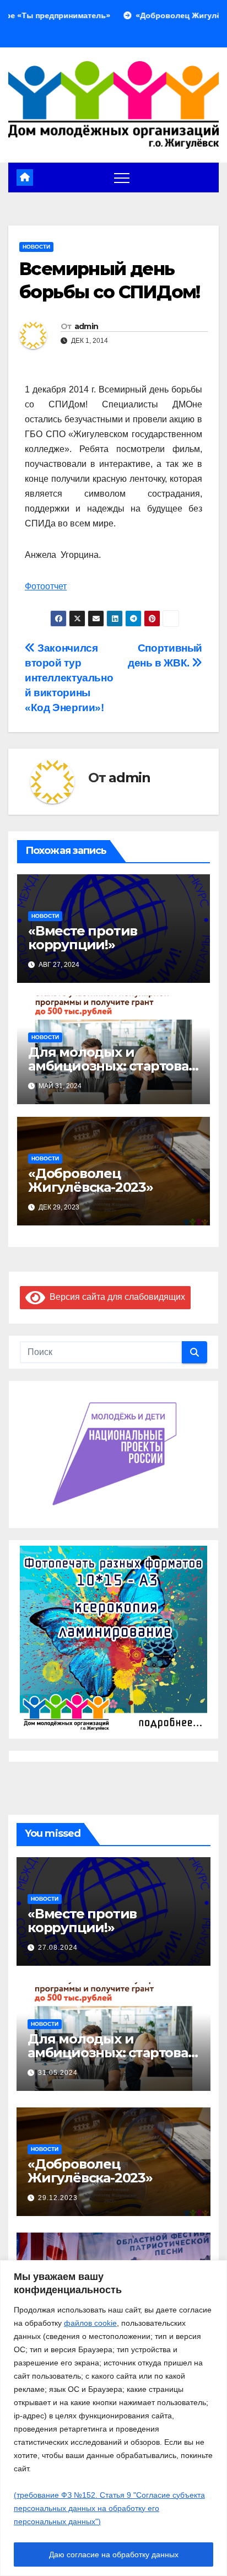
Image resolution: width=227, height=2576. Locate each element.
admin (87, 326)
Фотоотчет (46, 586)
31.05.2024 (58, 2073)
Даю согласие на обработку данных (114, 2555)
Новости (36, 247)
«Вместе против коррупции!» (83, 938)
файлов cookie (90, 2323)
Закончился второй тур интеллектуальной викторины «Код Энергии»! (69, 678)
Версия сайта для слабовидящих (115, 1297)
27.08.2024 (58, 1948)
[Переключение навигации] (122, 178)
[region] (113, 2418)
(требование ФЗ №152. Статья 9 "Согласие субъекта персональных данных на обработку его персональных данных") (109, 2508)
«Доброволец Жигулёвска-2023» (91, 1180)
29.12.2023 (58, 2198)
